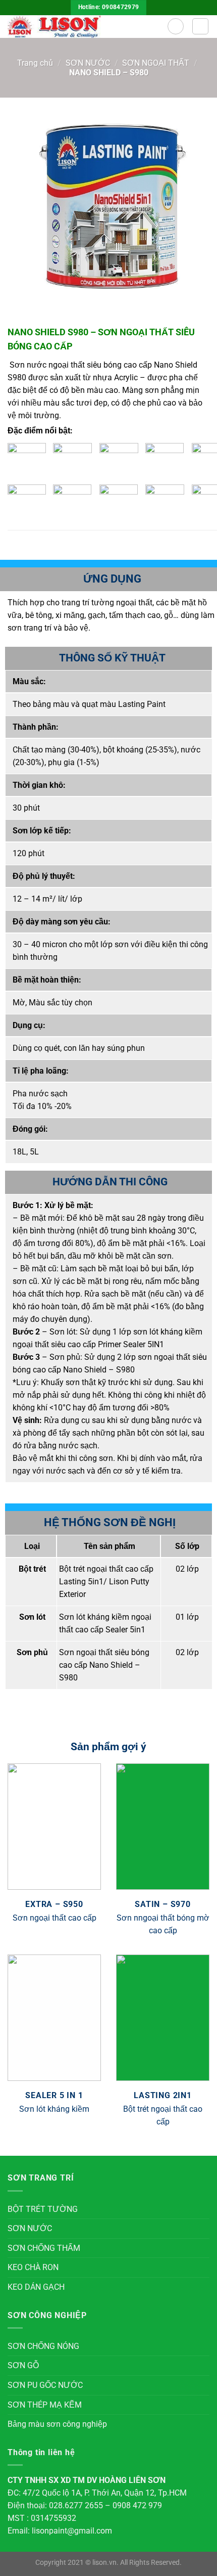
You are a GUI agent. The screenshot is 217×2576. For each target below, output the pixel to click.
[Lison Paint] (84, 27)
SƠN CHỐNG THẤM (44, 2248)
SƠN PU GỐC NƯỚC (45, 2385)
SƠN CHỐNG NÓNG (43, 2346)
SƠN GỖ (23, 2365)
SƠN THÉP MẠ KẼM (45, 2405)
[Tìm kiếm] (176, 26)
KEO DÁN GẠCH (36, 2287)
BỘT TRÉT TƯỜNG (43, 2209)
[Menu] (200, 26)
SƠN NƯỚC (88, 63)
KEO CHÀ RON (33, 2267)
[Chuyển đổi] (205, 2209)
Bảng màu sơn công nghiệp (57, 2424)
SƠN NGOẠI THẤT (156, 63)
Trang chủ (35, 63)
